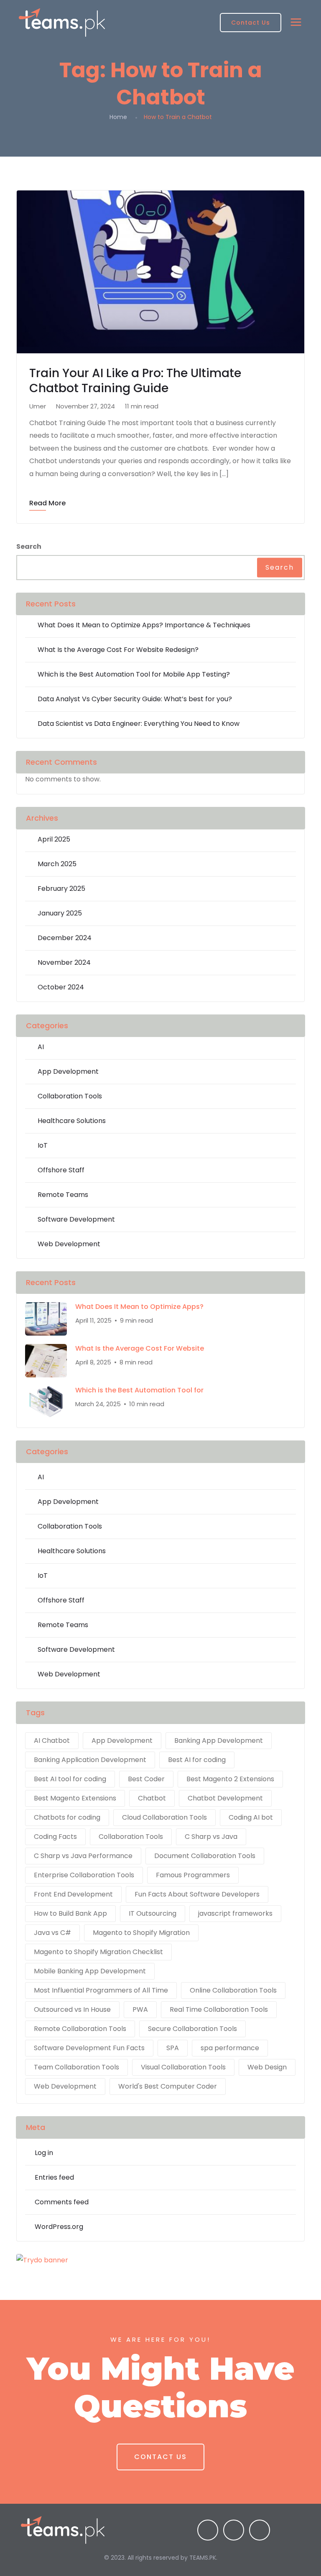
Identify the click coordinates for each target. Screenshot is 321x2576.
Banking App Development (219, 1741)
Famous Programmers (193, 1875)
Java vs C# (52, 1933)
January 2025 (60, 913)
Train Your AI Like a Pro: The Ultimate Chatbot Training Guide (135, 381)
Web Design (267, 2067)
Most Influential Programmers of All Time (101, 1990)
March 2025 (57, 864)
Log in (44, 2153)
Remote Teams (63, 1195)
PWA (140, 2009)
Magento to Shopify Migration (141, 1933)
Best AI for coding (197, 1760)
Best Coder (146, 1779)
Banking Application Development (90, 1760)
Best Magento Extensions (75, 1798)
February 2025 (61, 889)
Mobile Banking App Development (90, 1971)
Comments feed (62, 2202)
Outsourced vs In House (72, 2009)
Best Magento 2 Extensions (230, 1779)
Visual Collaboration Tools (183, 2067)
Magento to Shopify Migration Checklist (98, 1952)
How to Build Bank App (70, 1913)
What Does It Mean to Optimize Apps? (139, 1307)
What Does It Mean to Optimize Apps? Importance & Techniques (144, 625)
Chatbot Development (225, 1798)
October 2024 (61, 987)
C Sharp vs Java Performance (83, 1856)
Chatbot (152, 1798)
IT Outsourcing (153, 1913)
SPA (173, 2048)
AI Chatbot (52, 1741)
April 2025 (54, 839)
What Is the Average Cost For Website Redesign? (118, 650)
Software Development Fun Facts (89, 2048)
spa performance (230, 2048)
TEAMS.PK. (203, 2558)
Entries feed (54, 2177)
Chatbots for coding (67, 1817)
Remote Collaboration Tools (80, 2029)
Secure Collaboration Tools (192, 2029)
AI (41, 1047)
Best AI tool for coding (70, 1779)
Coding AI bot (251, 1817)
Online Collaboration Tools (233, 1990)
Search (29, 546)
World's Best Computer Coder (168, 2086)
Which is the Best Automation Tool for (139, 1390)
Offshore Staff (61, 1170)
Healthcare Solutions (72, 1121)
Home (118, 117)
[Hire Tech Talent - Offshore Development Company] (62, 23)
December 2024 (65, 938)
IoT (43, 1145)
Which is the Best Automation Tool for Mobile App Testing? (134, 674)
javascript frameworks (235, 1913)
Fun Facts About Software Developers (197, 1894)
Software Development (76, 1219)
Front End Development (73, 1894)
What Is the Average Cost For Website (140, 1349)
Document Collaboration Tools (205, 1856)
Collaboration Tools (70, 1096)
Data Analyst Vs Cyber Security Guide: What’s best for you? (135, 699)
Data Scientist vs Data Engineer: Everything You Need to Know (139, 724)
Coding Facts (55, 1837)
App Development (68, 1071)
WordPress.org (59, 2227)
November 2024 (64, 962)
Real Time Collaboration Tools (219, 2009)
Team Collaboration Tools (76, 2067)
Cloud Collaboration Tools (164, 1817)
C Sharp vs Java (211, 1837)
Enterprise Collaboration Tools (84, 1875)
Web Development (69, 1244)
